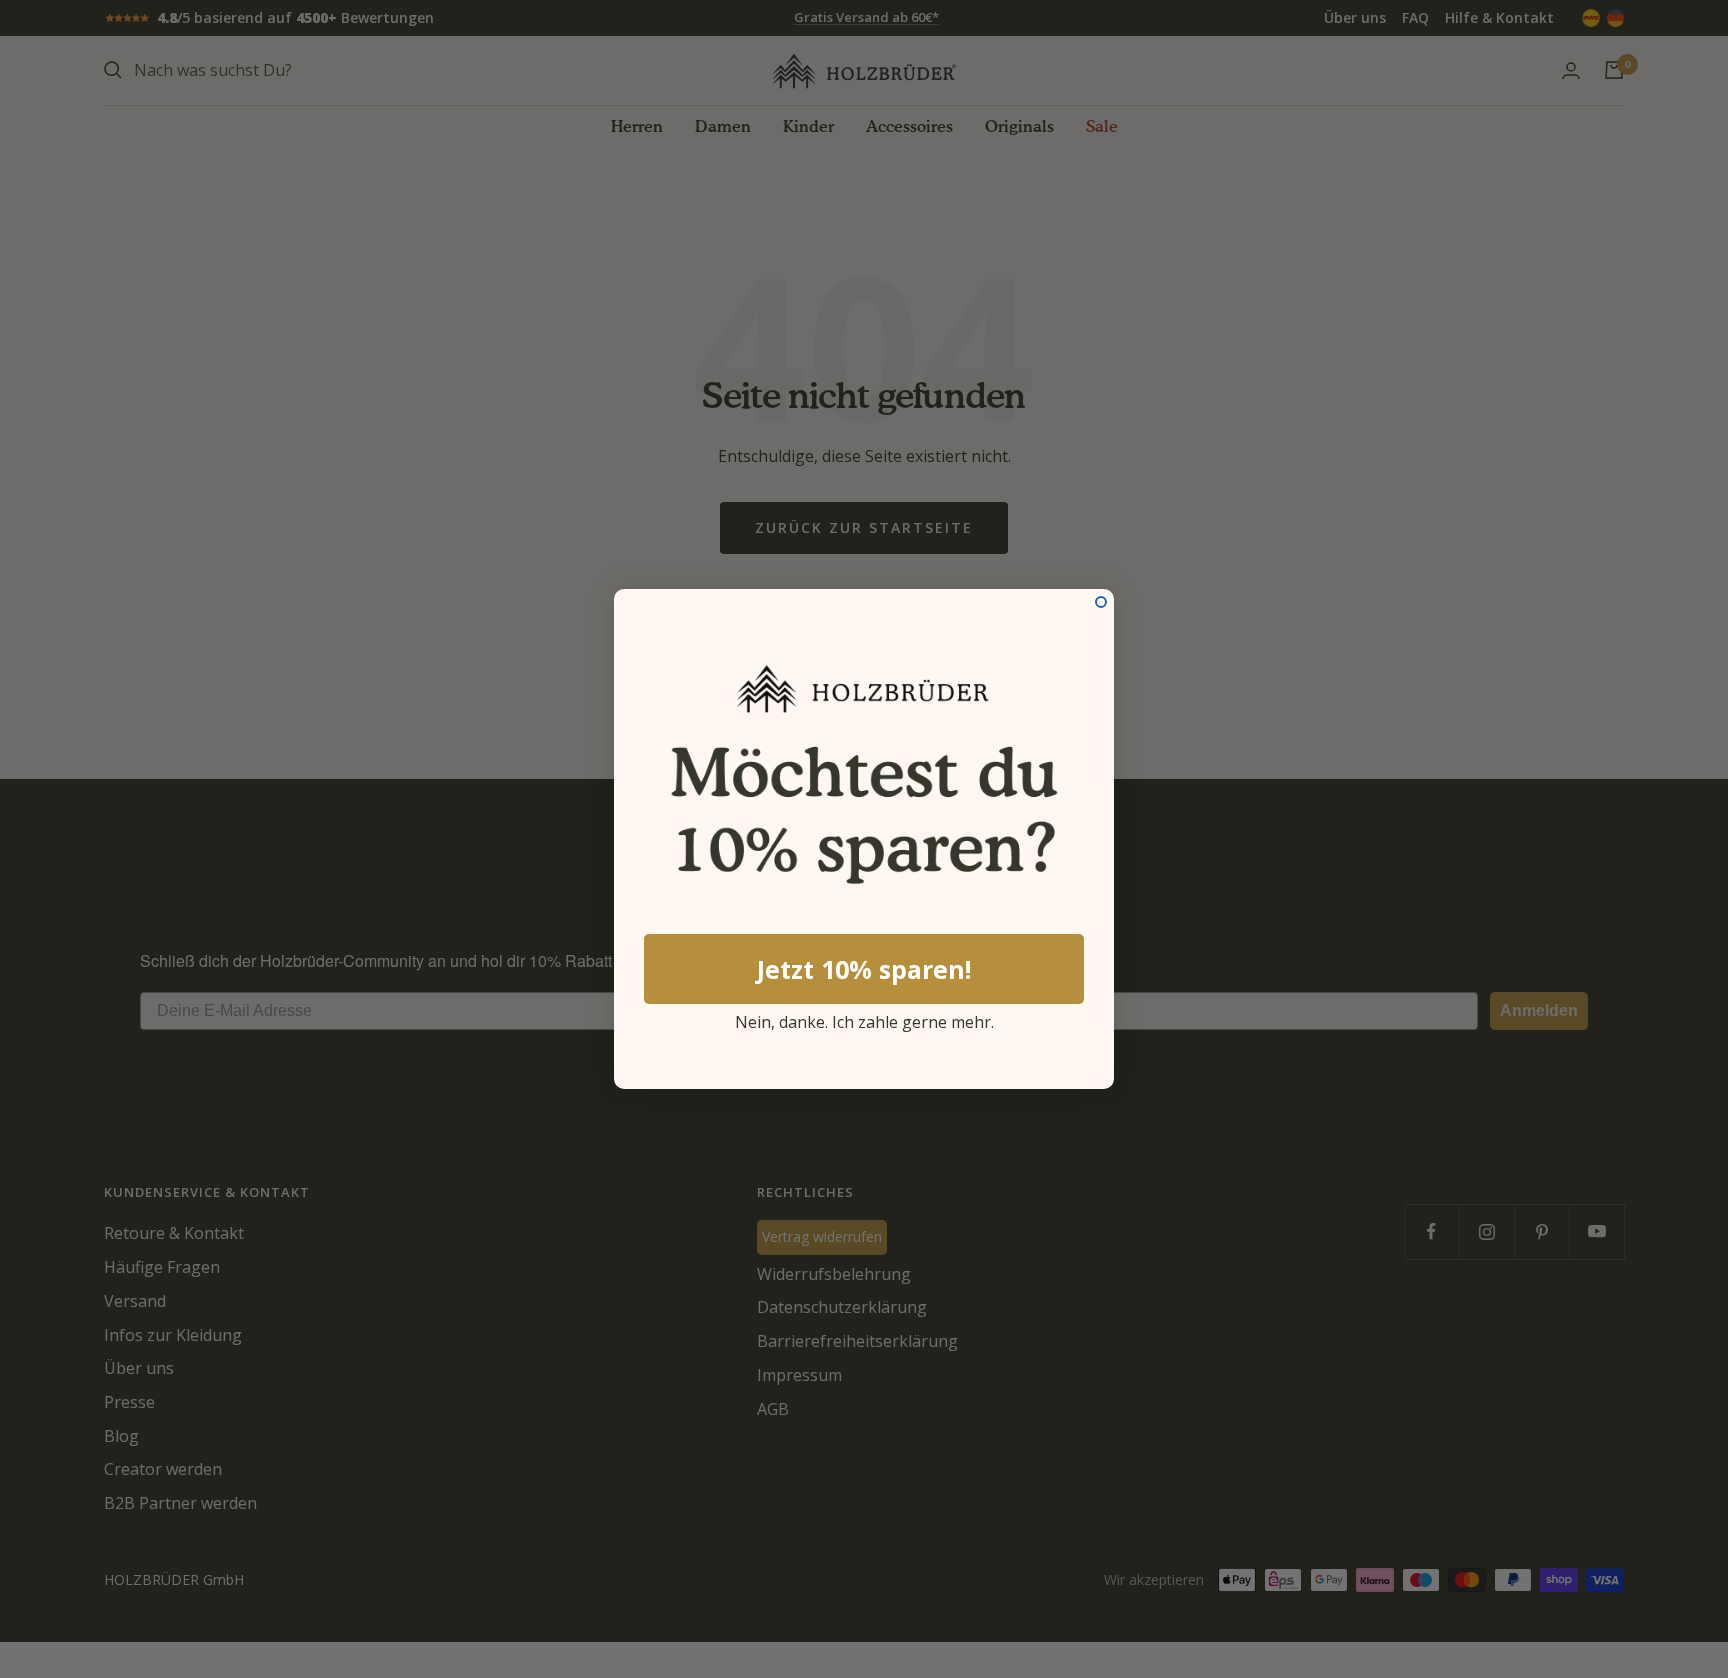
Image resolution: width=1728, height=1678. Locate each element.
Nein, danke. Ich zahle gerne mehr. (864, 1019)
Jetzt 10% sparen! (864, 969)
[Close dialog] (1101, 602)
